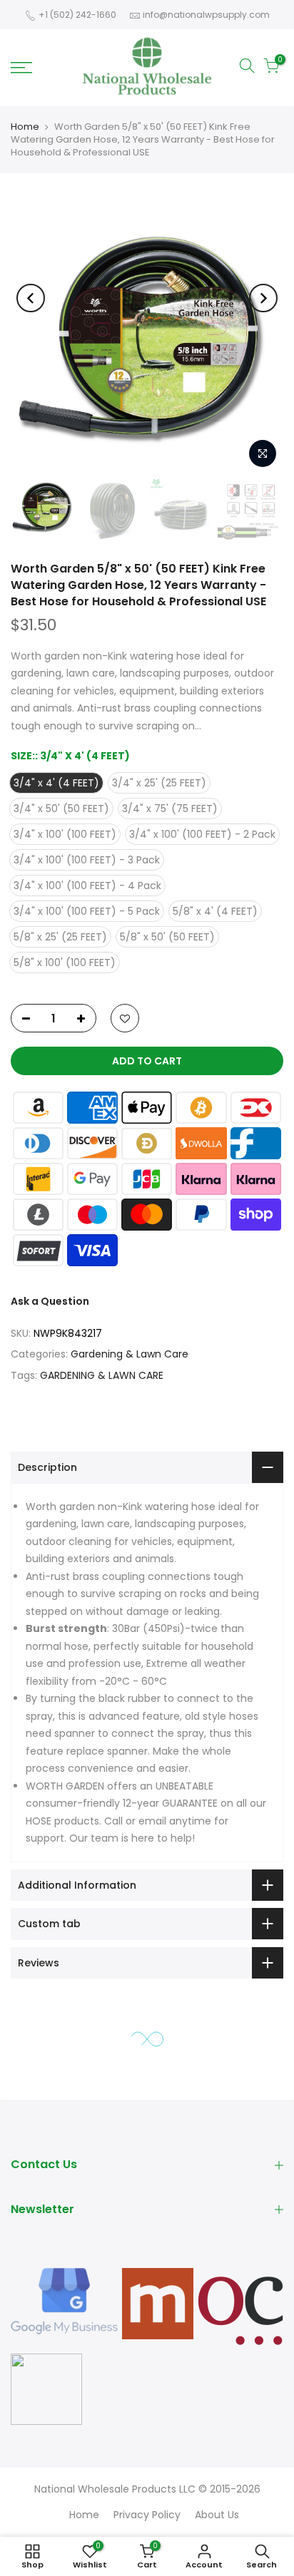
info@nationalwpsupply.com (206, 15)
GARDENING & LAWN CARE (102, 1375)
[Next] (263, 298)
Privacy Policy (147, 2515)
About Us (217, 2515)
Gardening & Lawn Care (130, 1354)
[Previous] (31, 298)
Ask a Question (50, 1301)
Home (25, 127)
